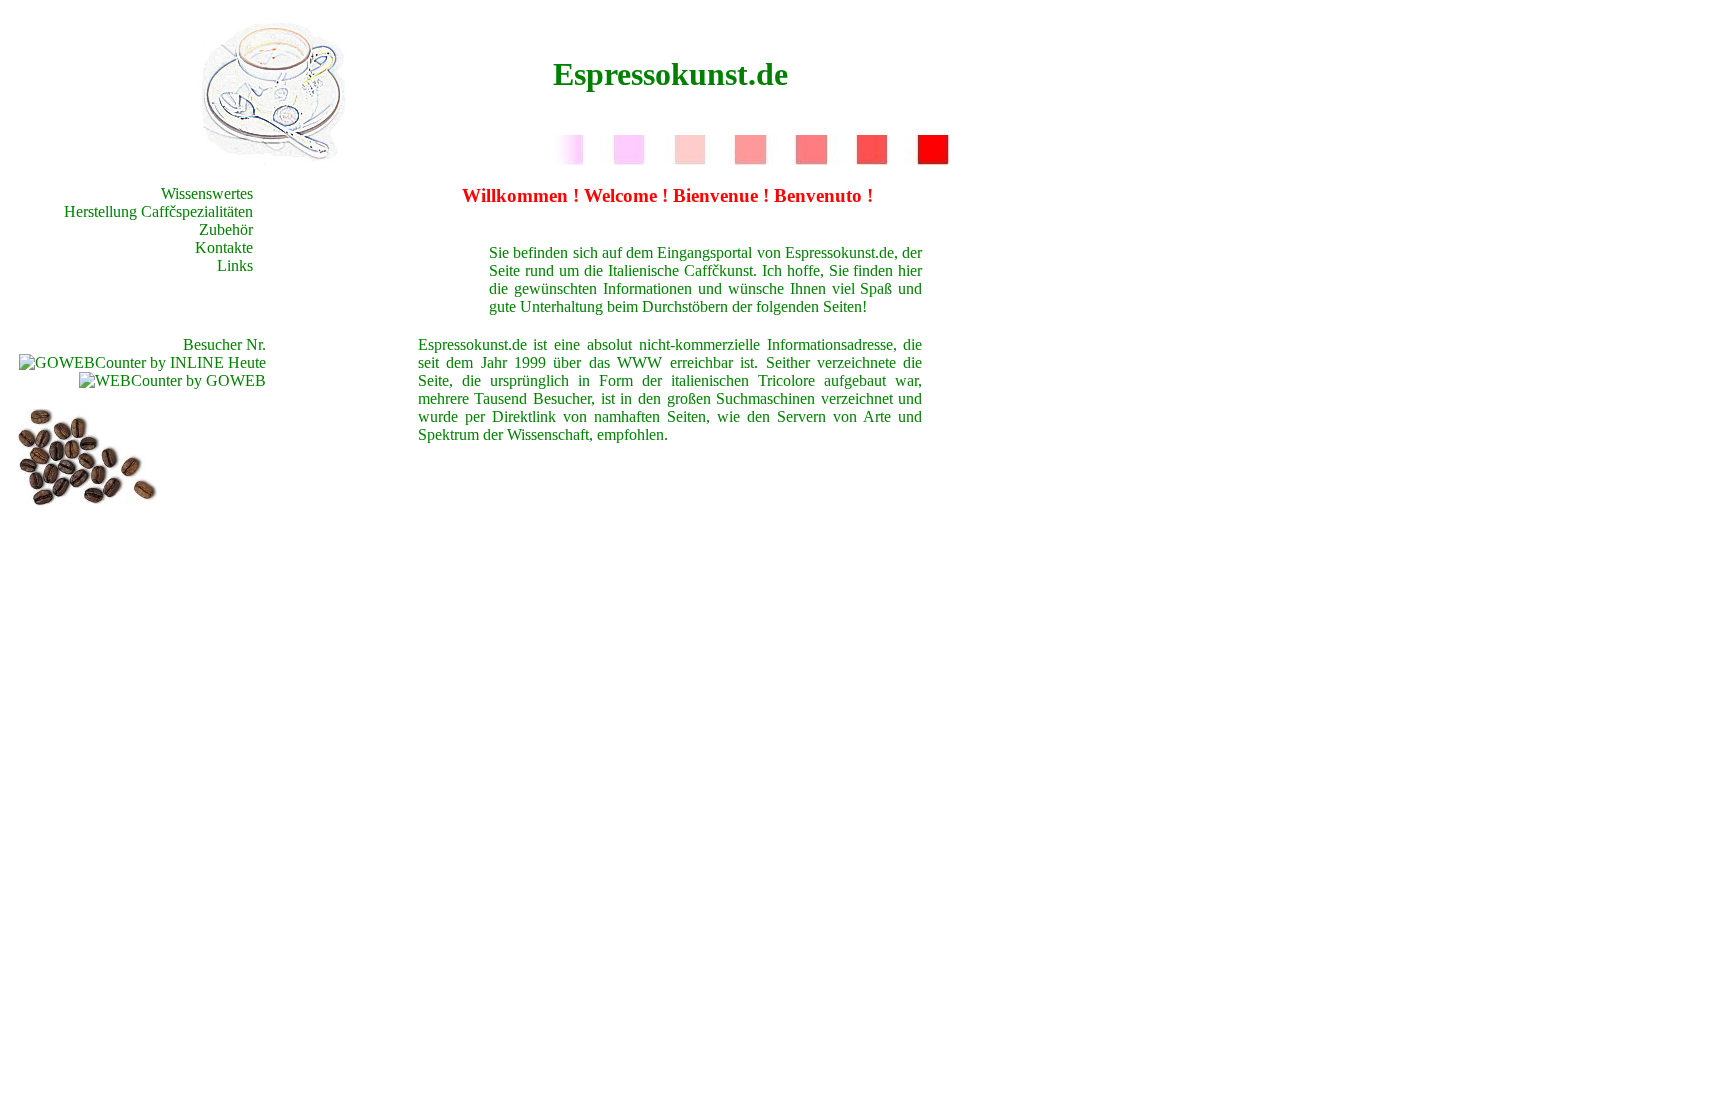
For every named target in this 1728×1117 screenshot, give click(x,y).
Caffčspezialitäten (197, 211)
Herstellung (100, 211)
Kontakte (224, 247)
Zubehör (226, 229)
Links (235, 265)
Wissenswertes (207, 193)
